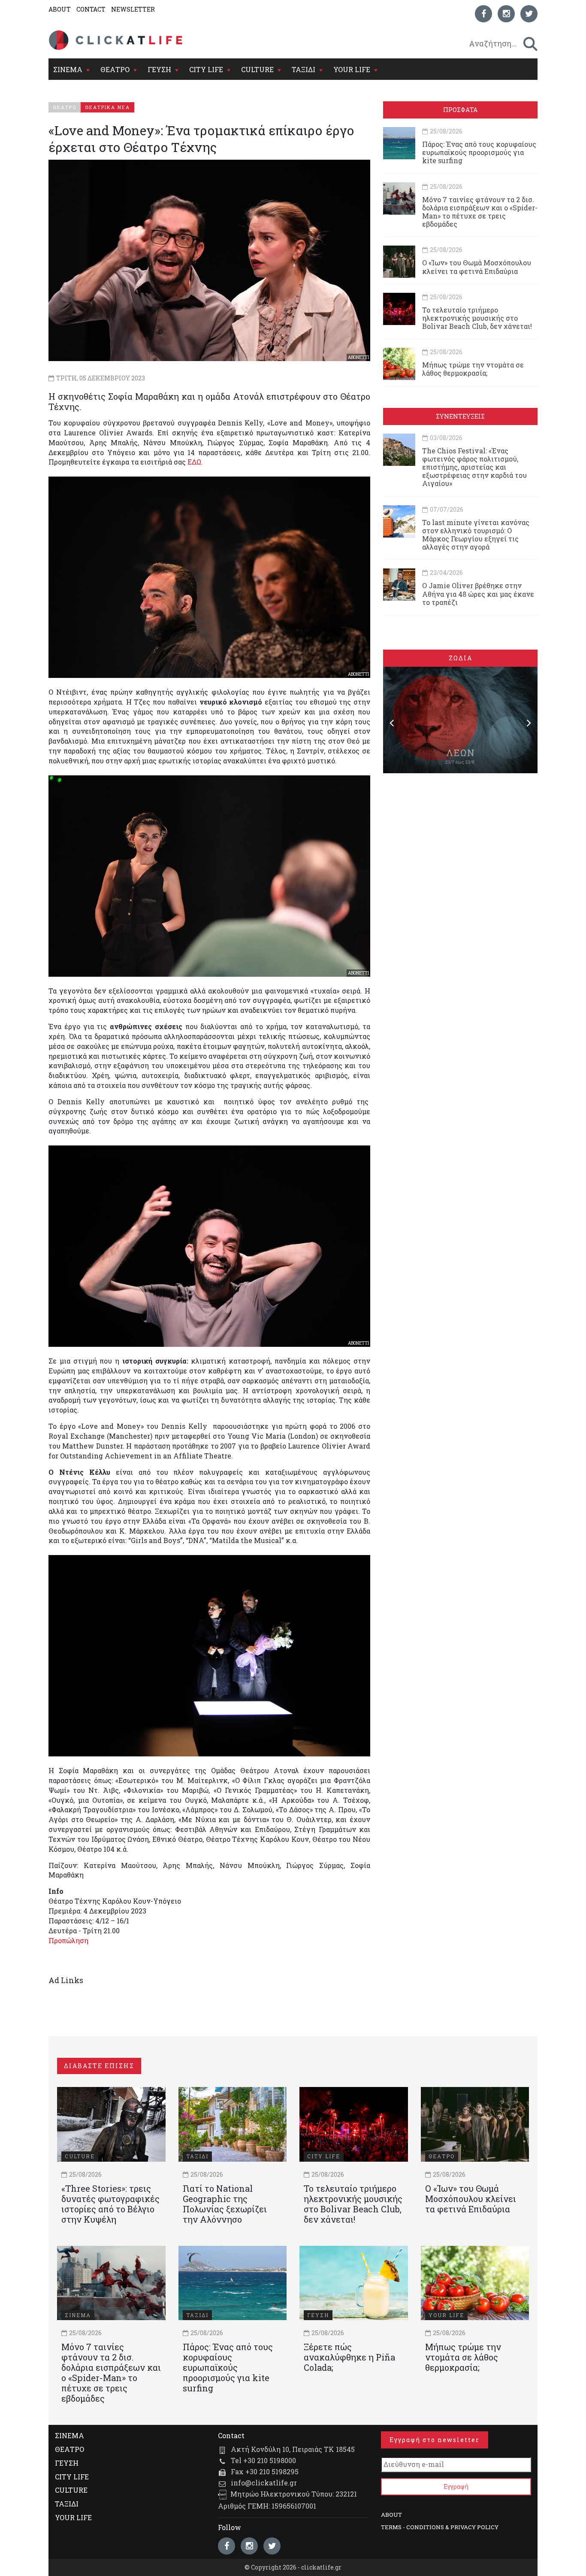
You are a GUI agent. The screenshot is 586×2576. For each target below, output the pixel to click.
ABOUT (60, 9)
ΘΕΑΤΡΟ (115, 69)
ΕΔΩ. (195, 462)
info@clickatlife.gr (264, 2483)
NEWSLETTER (133, 9)
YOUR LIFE (352, 69)
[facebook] (483, 14)
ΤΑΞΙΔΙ (304, 69)
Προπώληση (68, 1940)
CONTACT (91, 9)
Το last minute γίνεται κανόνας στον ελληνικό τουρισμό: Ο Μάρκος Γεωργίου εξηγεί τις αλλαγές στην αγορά (476, 535)
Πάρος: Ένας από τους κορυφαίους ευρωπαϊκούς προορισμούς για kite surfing (479, 152)
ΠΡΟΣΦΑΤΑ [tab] (460, 110)
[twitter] (529, 14)
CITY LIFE (206, 69)
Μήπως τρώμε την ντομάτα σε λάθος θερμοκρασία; (473, 369)
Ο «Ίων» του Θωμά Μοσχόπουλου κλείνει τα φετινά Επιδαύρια (477, 267)
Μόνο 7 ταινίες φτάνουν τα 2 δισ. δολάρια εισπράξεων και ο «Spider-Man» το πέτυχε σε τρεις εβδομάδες (480, 212)
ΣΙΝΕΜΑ (68, 69)
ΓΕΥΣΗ (159, 69)
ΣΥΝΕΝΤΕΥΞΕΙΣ (460, 416)
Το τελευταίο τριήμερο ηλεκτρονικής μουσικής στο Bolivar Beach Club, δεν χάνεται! (477, 318)
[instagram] (506, 14)
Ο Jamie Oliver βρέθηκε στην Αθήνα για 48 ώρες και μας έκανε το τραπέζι (478, 594)
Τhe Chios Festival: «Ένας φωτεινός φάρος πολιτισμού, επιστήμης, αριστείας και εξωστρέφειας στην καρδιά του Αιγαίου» (474, 467)
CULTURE (257, 69)
